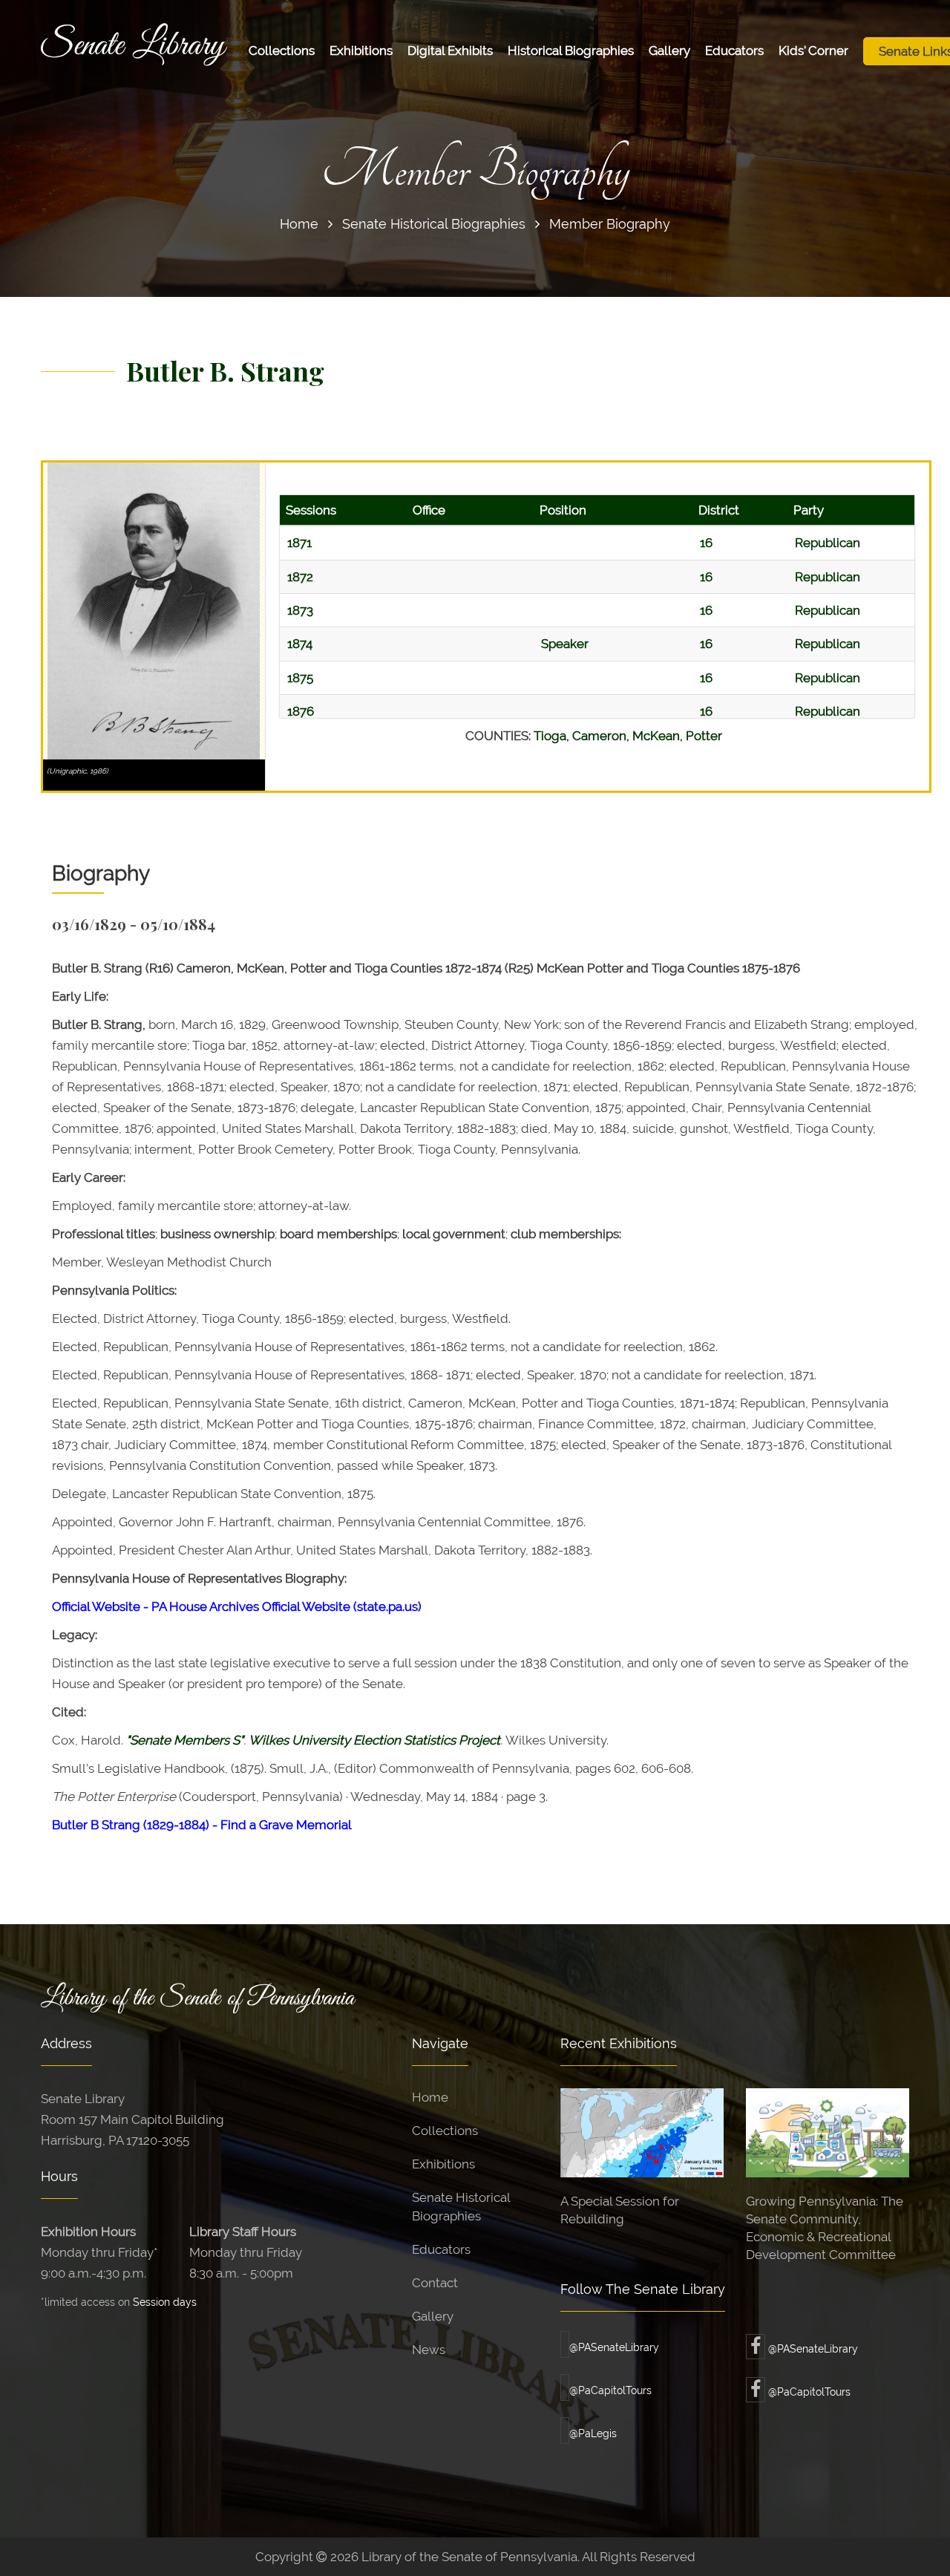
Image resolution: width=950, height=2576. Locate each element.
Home (299, 224)
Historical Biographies (571, 50)
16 (706, 543)
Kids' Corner (813, 50)
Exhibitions (361, 50)
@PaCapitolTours (610, 2390)
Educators (734, 50)
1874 (300, 644)
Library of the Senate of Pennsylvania (197, 1998)
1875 (300, 678)
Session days (165, 2302)
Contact (435, 2283)
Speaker (565, 644)
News (429, 2350)
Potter (704, 736)
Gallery (669, 50)
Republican (828, 543)
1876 (301, 711)
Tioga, (553, 736)
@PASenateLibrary (614, 2347)
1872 (300, 577)
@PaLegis (593, 2433)
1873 (300, 610)
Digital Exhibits (450, 50)
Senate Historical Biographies (434, 224)
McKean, (659, 736)
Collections (282, 50)
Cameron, (602, 736)
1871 (299, 543)
